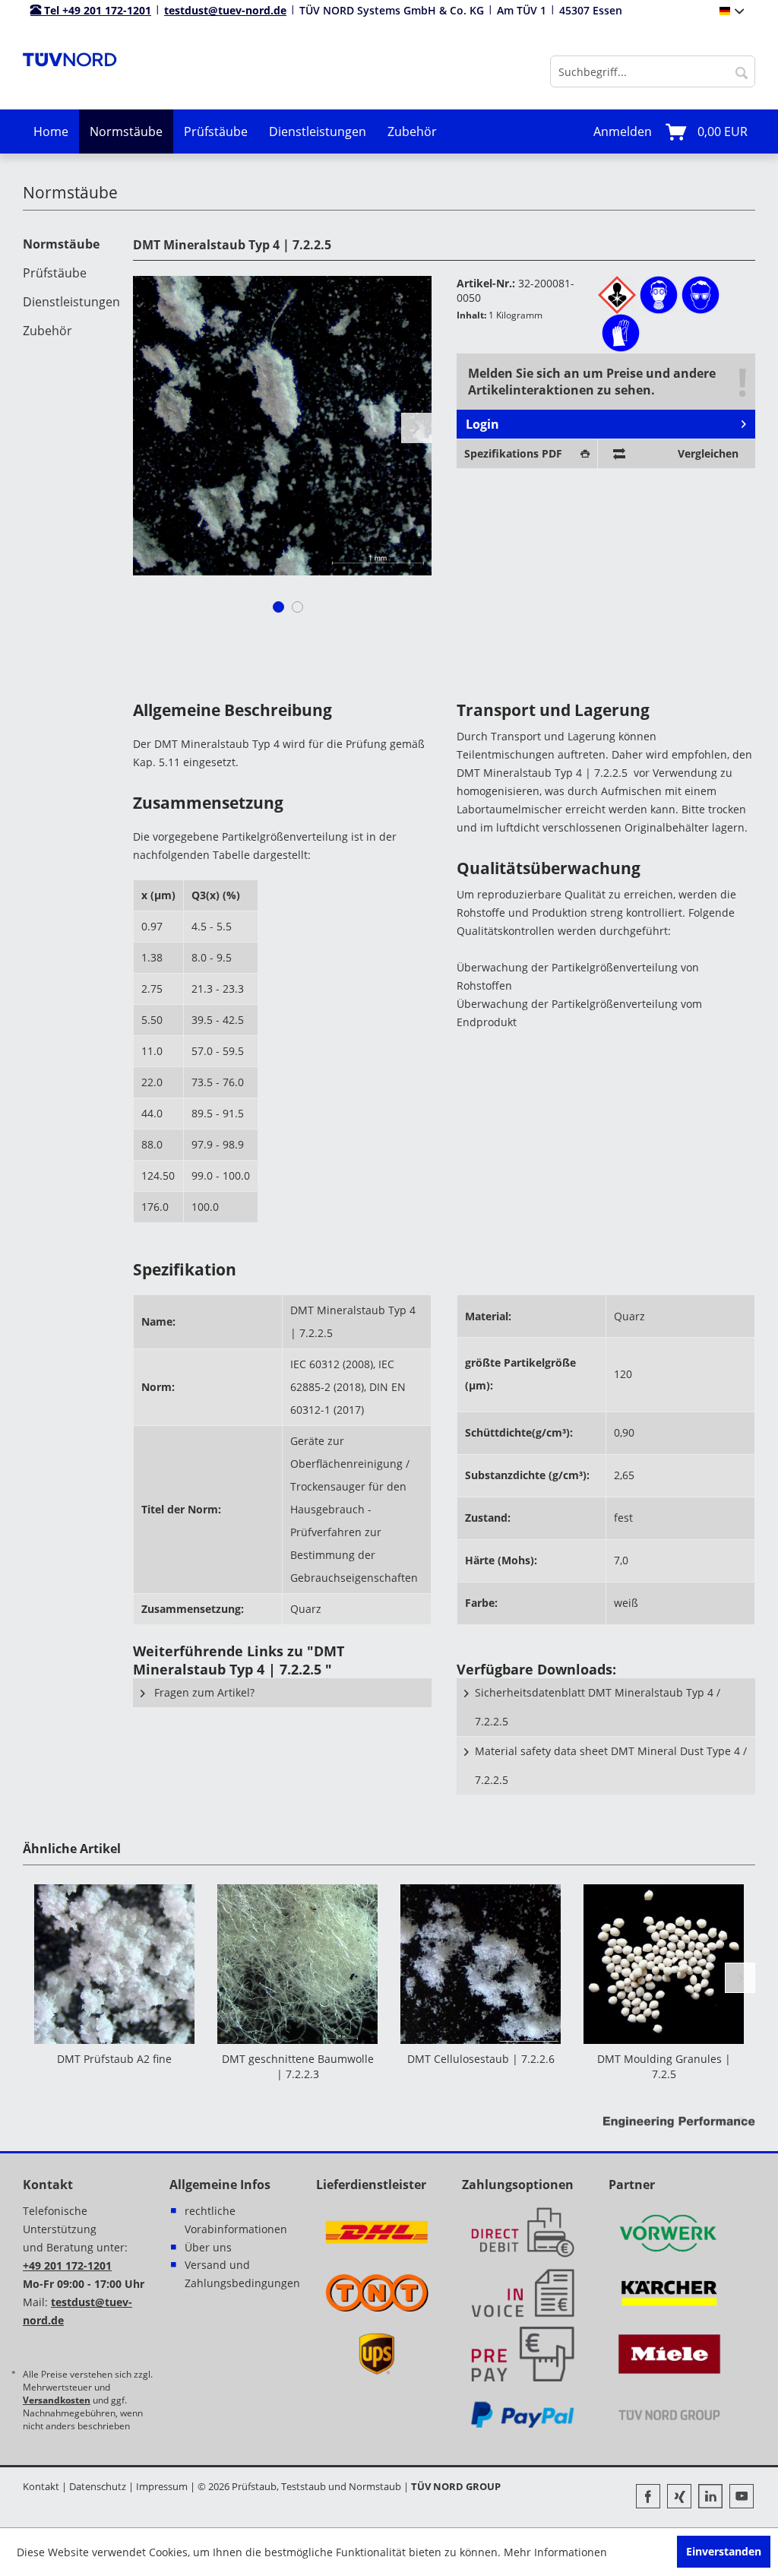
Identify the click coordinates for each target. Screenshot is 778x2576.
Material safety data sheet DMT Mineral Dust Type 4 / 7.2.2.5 (611, 1765)
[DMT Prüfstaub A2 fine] (114, 1964)
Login (482, 424)
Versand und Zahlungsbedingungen (242, 2274)
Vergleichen (708, 453)
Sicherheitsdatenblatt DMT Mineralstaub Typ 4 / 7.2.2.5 (598, 1707)
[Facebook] (651, 2498)
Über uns (208, 2247)
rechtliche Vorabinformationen (236, 2220)
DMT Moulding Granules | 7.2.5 (664, 2066)
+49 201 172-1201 (67, 2265)
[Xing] (683, 2498)
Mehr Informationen (555, 2552)
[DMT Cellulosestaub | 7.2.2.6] (481, 1964)
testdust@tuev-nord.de (225, 10)
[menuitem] (653, 71)
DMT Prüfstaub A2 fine (114, 2059)
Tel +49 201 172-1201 (96, 10)
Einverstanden (724, 2551)
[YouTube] (742, 2498)
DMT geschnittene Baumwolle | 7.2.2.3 (298, 2066)
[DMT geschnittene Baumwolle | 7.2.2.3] (297, 1964)
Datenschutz (98, 2486)
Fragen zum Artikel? (203, 1692)
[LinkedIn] (714, 2498)
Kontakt (41, 2486)
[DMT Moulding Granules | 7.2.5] (664, 1964)
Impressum (162, 2486)
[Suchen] (742, 71)
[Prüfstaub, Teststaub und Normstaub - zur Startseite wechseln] (70, 71)
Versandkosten (57, 2400)
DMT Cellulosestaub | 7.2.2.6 (481, 2059)
